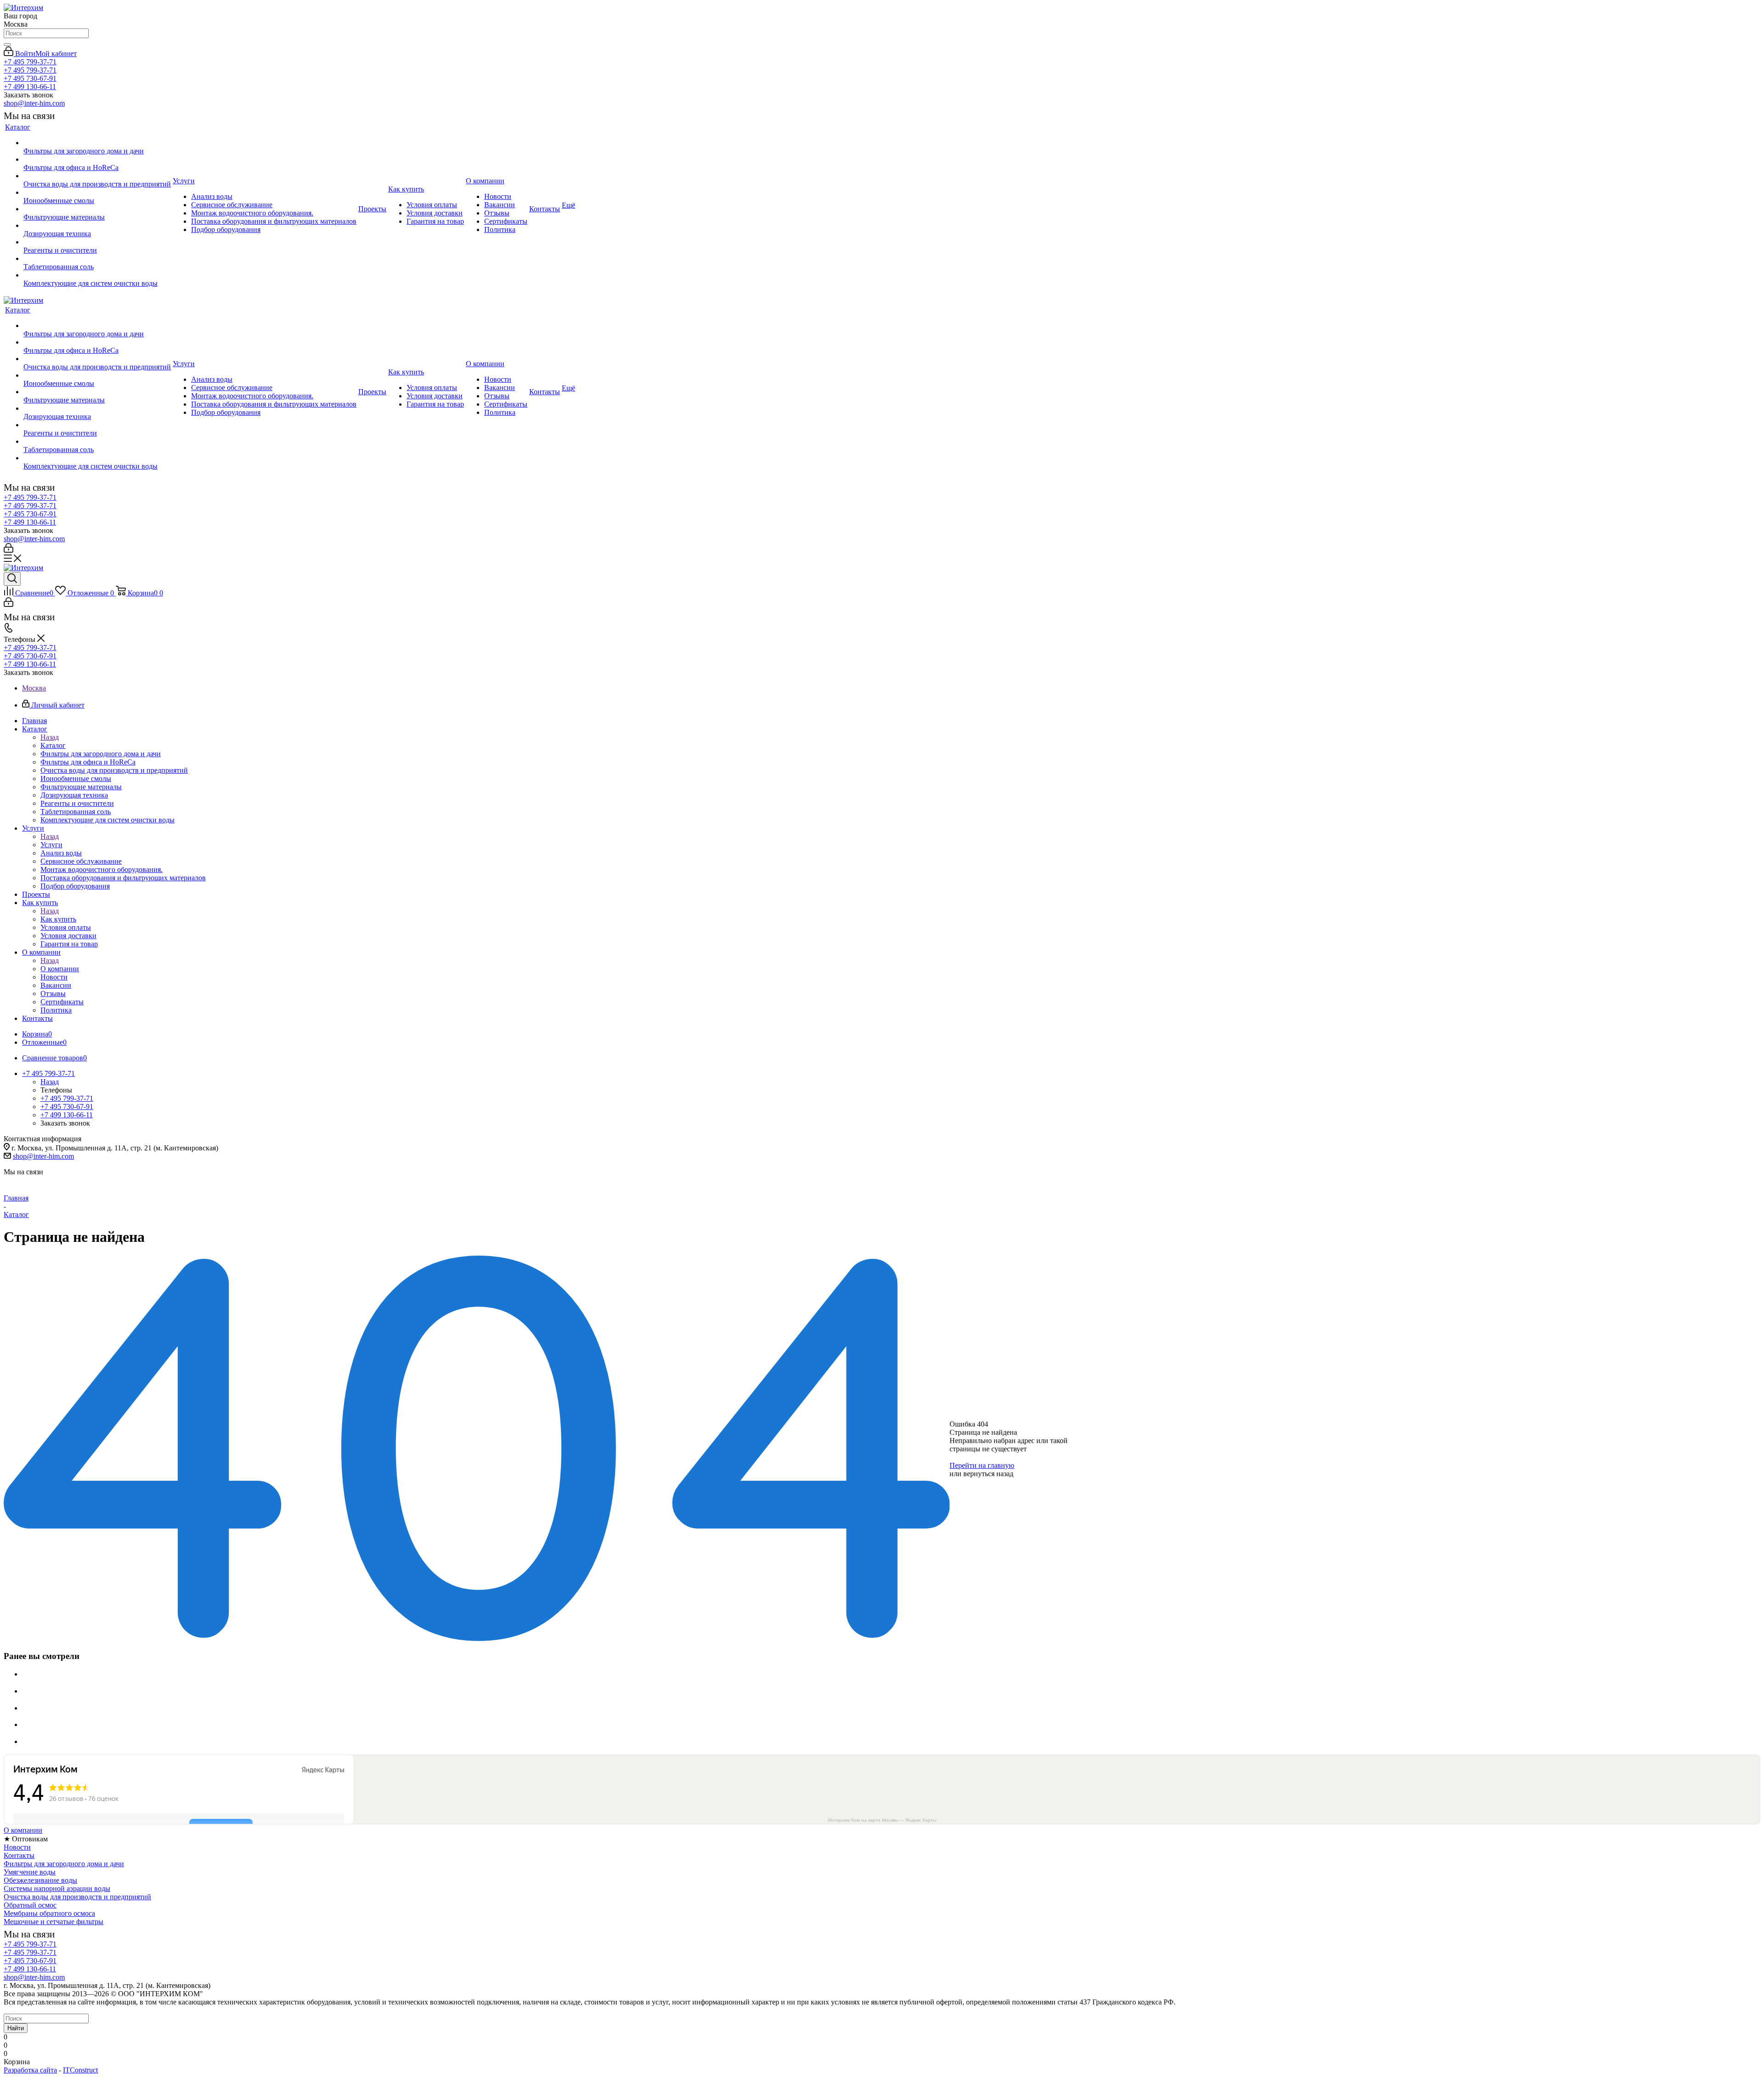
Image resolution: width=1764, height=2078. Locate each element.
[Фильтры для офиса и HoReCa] (97, 159)
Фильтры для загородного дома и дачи (64, 1864)
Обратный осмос (30, 1905)
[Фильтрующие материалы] (97, 209)
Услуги (51, 845)
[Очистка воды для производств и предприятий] (97, 176)
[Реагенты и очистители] (97, 242)
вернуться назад (988, 1474)
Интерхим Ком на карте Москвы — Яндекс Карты (882, 1820)
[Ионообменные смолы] (97, 193)
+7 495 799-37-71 (30, 62)
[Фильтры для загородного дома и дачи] (97, 143)
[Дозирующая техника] (97, 226)
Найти (16, 2028)
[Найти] (7, 45)
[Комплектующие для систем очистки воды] (97, 275)
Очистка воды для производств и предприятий (77, 1897)
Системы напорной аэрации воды (57, 1888)
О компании (60, 969)
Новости (17, 1847)
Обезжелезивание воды (40, 1880)
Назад (50, 737)
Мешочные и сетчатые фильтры (54, 1922)
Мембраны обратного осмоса (49, 1913)
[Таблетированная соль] (97, 259)
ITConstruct (80, 2070)
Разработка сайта (30, 2070)
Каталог (53, 745)
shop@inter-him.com (34, 103)
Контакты (19, 1855)
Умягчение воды (30, 1872)
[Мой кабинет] (8, 550)
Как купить (58, 919)
